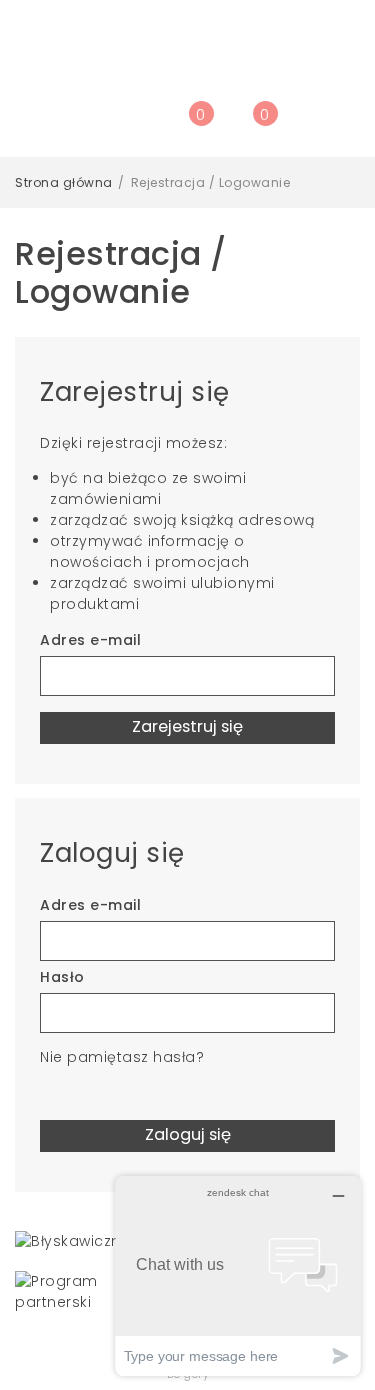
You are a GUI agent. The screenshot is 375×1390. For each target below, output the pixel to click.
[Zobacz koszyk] (252, 123)
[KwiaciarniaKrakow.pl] (187, 50)
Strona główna (64, 182)
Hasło (62, 977)
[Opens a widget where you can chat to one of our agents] (238, 1275)
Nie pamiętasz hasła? (122, 1057)
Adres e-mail (90, 640)
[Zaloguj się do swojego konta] (156, 123)
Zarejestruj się (187, 726)
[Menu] (124, 123)
